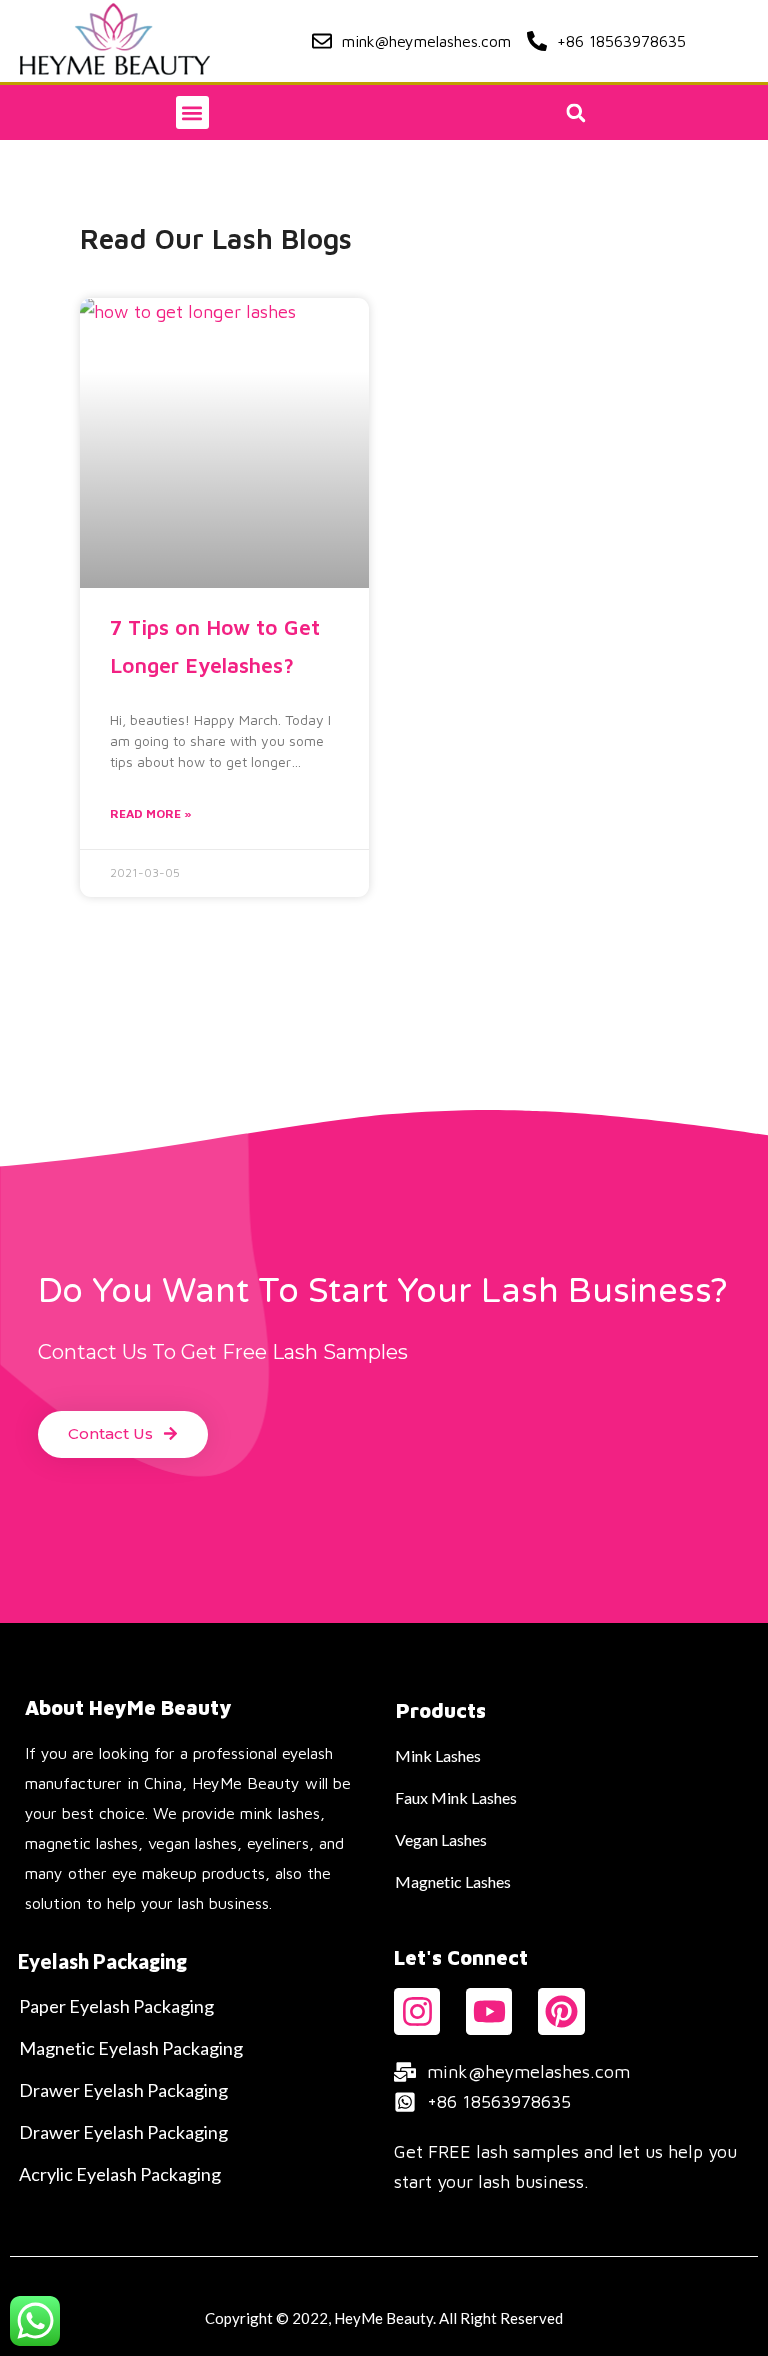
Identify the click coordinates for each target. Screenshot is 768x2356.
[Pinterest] (561, 2011)
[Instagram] (417, 2011)
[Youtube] (489, 2011)
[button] (192, 112)
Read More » (151, 813)
